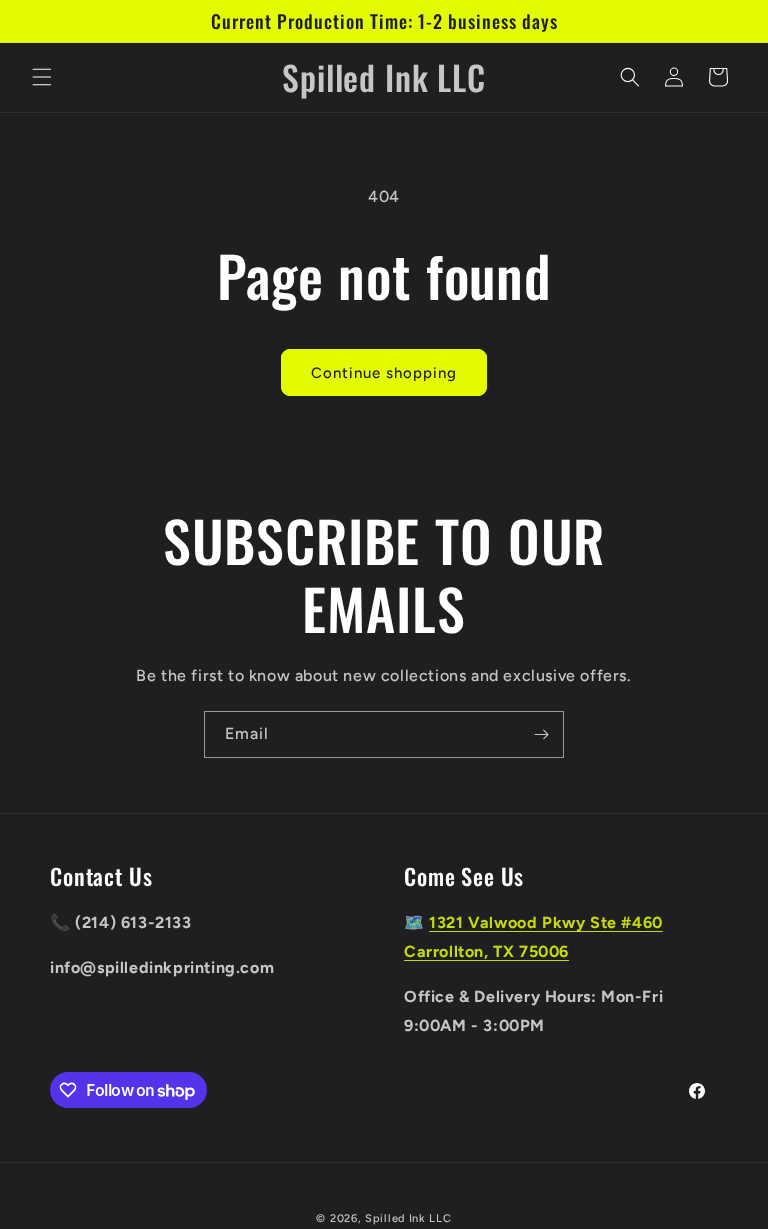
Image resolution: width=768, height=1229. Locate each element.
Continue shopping (384, 373)
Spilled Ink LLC (408, 1218)
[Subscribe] (541, 734)
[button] (42, 77)
